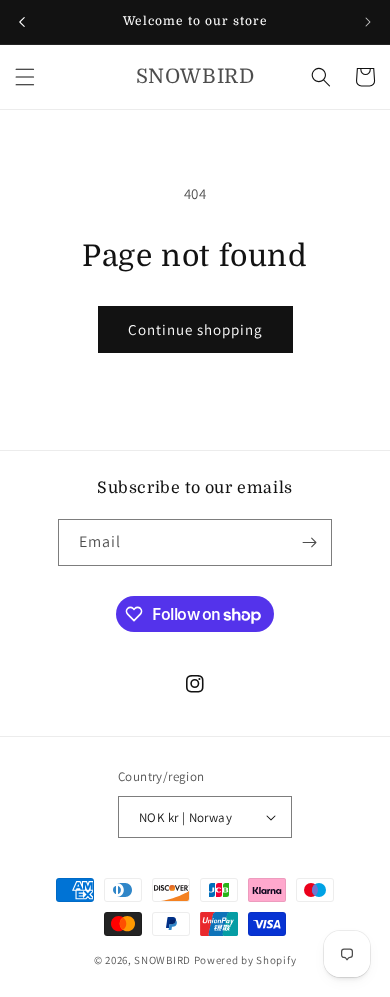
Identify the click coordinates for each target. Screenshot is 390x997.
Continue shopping (195, 329)
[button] (25, 77)
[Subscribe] (309, 542)
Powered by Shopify (245, 960)
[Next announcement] (368, 22)
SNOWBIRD (162, 960)
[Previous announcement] (22, 22)
